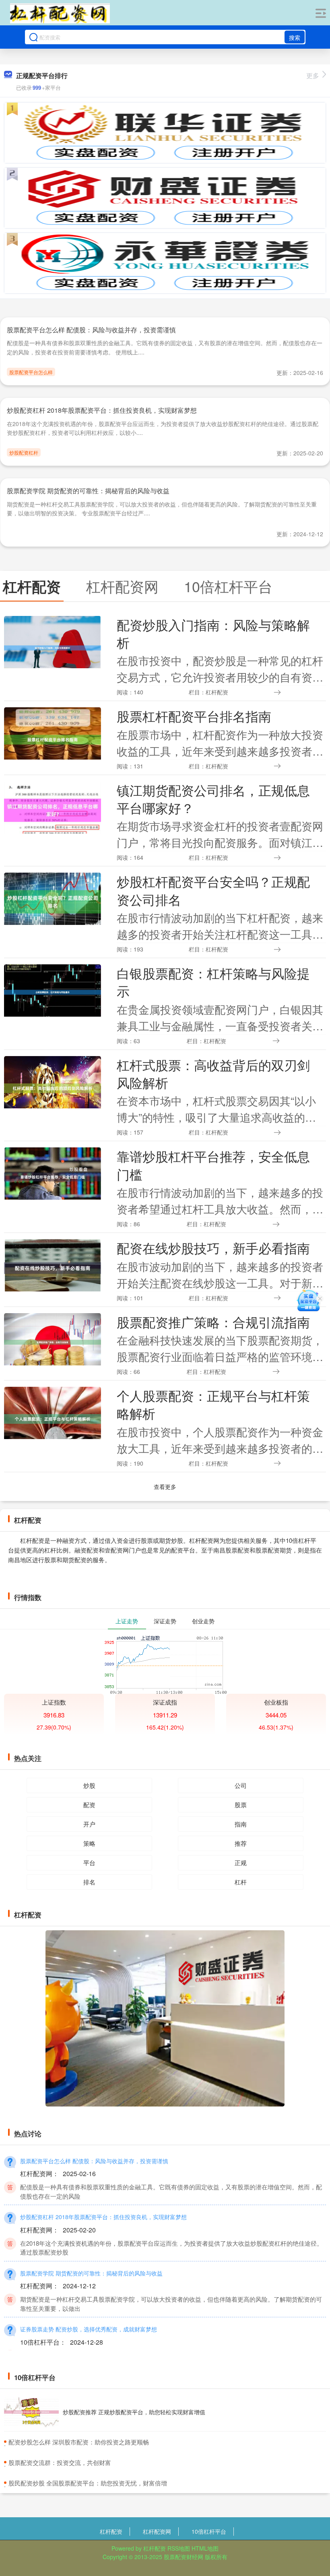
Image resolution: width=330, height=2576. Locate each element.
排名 (89, 1882)
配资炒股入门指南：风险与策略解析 (213, 633)
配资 (89, 1805)
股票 (241, 1805)
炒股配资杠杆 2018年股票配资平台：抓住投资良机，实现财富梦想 (102, 410)
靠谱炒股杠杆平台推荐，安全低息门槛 (213, 1165)
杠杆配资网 (157, 2531)
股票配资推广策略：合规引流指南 (213, 1322)
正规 (241, 1863)
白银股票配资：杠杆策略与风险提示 (213, 982)
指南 (241, 1824)
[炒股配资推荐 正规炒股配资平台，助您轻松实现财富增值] (31, 2412)
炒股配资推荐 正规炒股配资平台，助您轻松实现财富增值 (134, 2412)
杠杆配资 (111, 2531)
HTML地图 (205, 2548)
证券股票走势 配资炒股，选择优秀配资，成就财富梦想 (89, 2329)
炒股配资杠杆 (24, 452)
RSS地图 (179, 2548)
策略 (89, 1843)
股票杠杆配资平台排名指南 (194, 716)
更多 (313, 75)
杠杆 (241, 1882)
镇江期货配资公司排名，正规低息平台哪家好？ (213, 799)
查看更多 (165, 1487)
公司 (241, 1785)
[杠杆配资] (60, 13)
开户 (89, 1824)
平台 (89, 1863)
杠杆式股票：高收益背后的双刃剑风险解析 (213, 1074)
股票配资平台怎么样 (31, 372)
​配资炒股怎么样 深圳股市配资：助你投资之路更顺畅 (79, 2442)
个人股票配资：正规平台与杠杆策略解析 (213, 1404)
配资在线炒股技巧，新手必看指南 (213, 1248)
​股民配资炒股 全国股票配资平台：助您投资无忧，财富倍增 (88, 2483)
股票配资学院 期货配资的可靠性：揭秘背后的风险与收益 (88, 491)
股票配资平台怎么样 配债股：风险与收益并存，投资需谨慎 (91, 330)
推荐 (241, 1843)
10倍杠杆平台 (209, 2531)
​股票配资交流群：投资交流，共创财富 (60, 2462)
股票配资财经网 (184, 2557)
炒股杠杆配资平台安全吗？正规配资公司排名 (213, 890)
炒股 (89, 1785)
